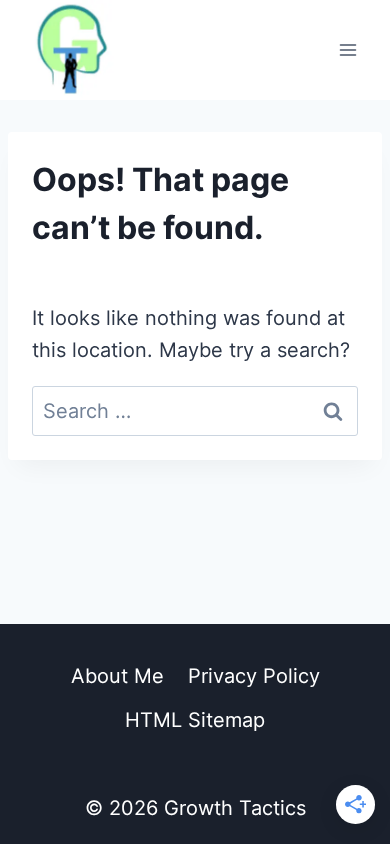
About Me (117, 676)
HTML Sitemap (195, 720)
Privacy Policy (254, 676)
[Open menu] (347, 49)
